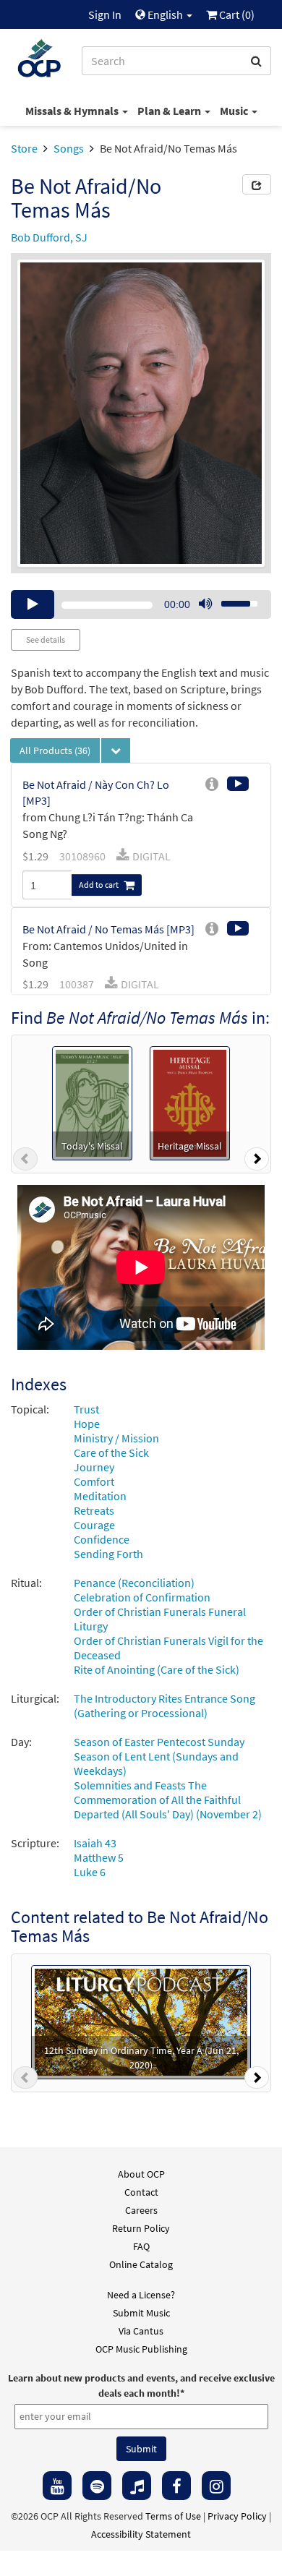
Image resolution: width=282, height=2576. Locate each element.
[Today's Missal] (92, 1102)
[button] (25, 1162)
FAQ (141, 2246)
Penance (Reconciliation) (134, 1583)
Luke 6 (90, 1872)
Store (24, 148)
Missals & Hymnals (73, 111)
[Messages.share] (257, 184)
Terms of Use (173, 2516)
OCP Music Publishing (141, 2349)
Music (235, 111)
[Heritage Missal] (190, 1102)
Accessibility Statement (141, 2534)
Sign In (105, 14)
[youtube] (57, 2486)
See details (46, 639)
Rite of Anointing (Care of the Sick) (157, 1669)
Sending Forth (108, 1554)
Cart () (236, 14)
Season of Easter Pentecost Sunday (159, 1742)
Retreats (94, 1510)
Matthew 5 (99, 1857)
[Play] (33, 604)
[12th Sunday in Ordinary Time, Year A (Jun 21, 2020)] (141, 2021)
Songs (69, 148)
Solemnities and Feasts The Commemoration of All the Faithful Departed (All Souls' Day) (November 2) (168, 1800)
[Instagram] (216, 2486)
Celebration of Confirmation (142, 1597)
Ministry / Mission (116, 1438)
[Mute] (205, 604)
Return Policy (141, 2228)
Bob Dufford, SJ (49, 237)
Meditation (100, 1496)
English (165, 14)
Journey (94, 1467)
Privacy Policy (237, 2516)
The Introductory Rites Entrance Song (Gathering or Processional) (164, 1706)
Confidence (102, 1539)
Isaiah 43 (95, 1843)
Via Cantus (141, 2331)
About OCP (141, 2174)
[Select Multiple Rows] (116, 750)
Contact (141, 2192)
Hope (87, 1424)
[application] (141, 604)
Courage (94, 1525)
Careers (141, 2210)
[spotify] (97, 2486)
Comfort (94, 1481)
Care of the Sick (111, 1452)
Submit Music (141, 2313)
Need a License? (141, 2295)
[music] (137, 2486)
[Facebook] (176, 2486)
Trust (86, 1409)
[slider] (231, 599)
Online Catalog (141, 2264)
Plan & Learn (170, 111)
